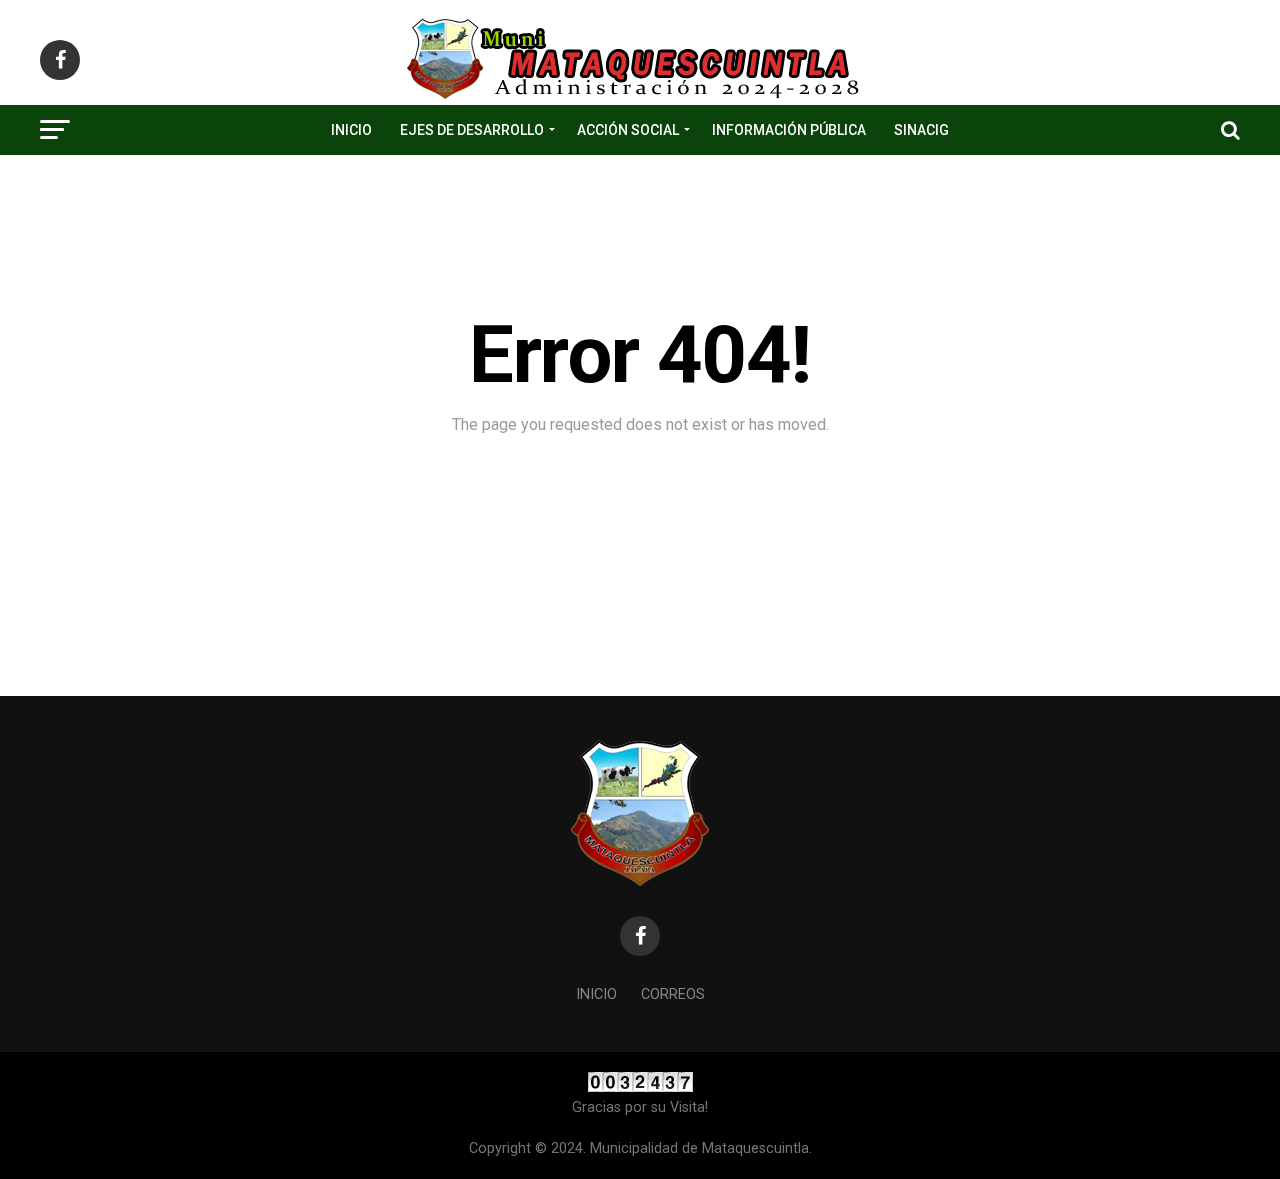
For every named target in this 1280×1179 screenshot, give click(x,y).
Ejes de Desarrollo (472, 130)
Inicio (351, 130)
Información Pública (789, 130)
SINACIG (921, 130)
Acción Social (628, 130)
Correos (673, 994)
